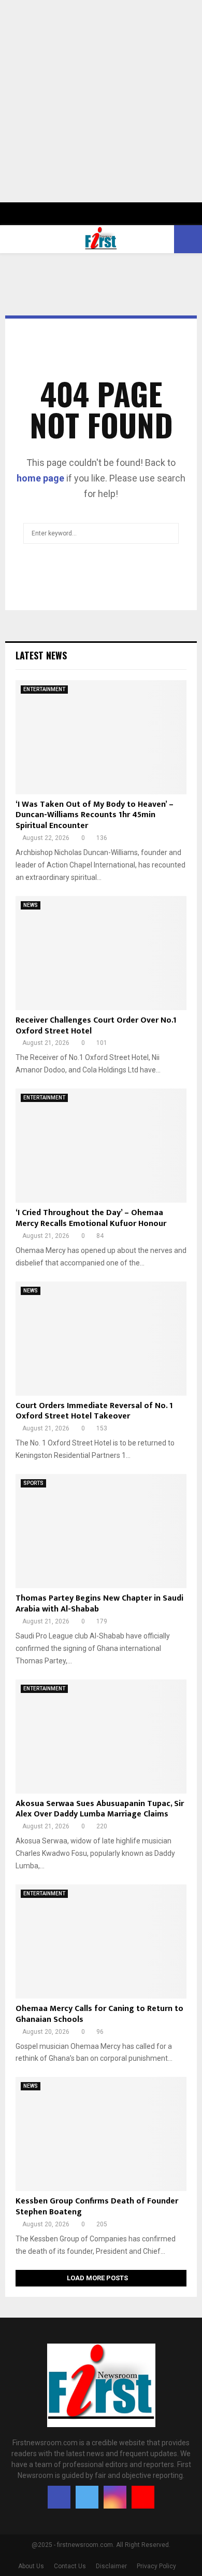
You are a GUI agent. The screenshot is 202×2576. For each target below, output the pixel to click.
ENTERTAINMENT (44, 689)
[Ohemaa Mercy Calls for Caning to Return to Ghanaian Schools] (101, 1941)
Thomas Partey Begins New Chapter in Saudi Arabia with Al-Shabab (99, 1604)
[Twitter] (87, 2497)
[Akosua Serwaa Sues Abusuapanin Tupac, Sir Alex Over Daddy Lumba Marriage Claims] (101, 1737)
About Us (31, 2566)
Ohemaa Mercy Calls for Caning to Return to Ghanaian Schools (99, 2014)
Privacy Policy (156, 2566)
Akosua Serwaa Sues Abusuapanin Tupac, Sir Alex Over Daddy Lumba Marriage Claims (100, 1809)
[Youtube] (143, 2497)
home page (40, 478)
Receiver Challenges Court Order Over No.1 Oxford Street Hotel (96, 1026)
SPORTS (33, 1483)
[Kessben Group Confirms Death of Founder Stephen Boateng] (101, 2134)
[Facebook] (59, 2497)
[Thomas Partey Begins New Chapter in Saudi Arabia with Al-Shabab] (101, 1531)
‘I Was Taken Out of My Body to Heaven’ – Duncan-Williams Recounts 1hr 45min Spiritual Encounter (95, 815)
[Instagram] (115, 2497)
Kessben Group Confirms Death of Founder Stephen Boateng (97, 2207)
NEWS (31, 905)
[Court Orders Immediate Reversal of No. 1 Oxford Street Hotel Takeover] (101, 1339)
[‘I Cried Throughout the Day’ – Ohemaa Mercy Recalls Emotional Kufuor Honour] (101, 1146)
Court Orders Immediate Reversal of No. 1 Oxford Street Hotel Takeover (94, 1411)
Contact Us (70, 2566)
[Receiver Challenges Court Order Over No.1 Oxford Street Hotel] (101, 953)
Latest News (41, 655)
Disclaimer (111, 2566)
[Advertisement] (101, 101)
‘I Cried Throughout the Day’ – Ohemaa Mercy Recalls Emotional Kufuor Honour (91, 1218)
